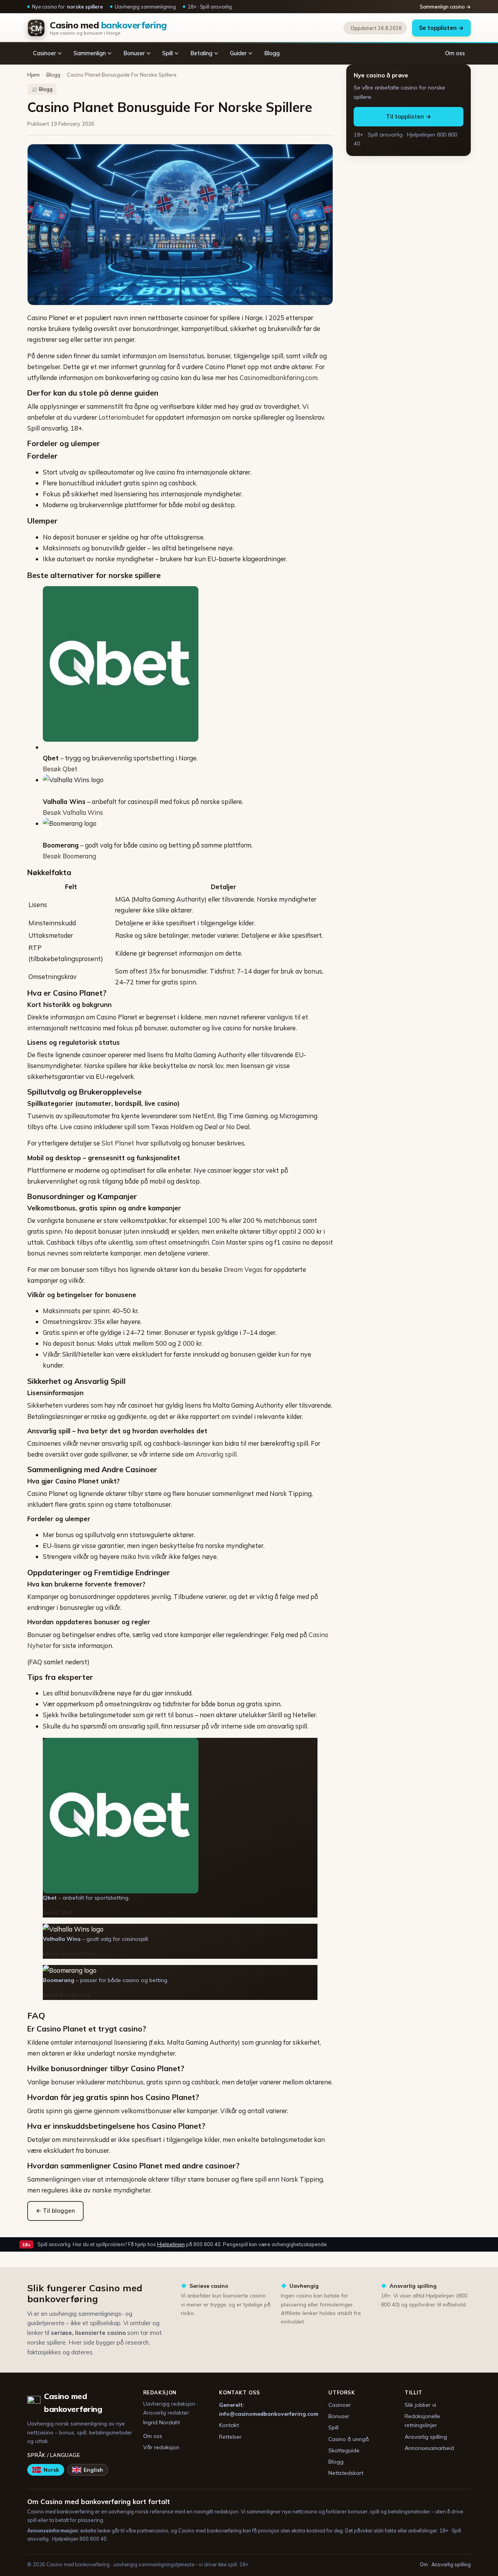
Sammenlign (90, 53)
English (93, 2470)
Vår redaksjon (161, 2447)
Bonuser (134, 53)
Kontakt (229, 2425)
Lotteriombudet (121, 417)
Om (424, 2564)
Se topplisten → (441, 28)
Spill (167, 53)
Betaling (201, 53)
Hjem (33, 75)
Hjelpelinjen (171, 2244)
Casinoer (45, 53)
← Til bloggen (55, 2211)
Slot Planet (118, 1143)
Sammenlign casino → (445, 7)
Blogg (272, 53)
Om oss (455, 53)
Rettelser (230, 2437)
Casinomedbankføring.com (279, 377)
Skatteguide (344, 2450)
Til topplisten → (409, 116)
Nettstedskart (346, 2473)
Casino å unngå (349, 2439)
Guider (238, 53)
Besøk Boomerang (69, 856)
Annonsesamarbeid (429, 2448)
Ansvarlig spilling (426, 2437)
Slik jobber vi (420, 2405)
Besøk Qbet (60, 769)
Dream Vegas (243, 1269)
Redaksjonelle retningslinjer (422, 2421)
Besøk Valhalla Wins (73, 812)
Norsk (51, 2470)
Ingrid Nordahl (161, 2422)
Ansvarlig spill (216, 1454)
